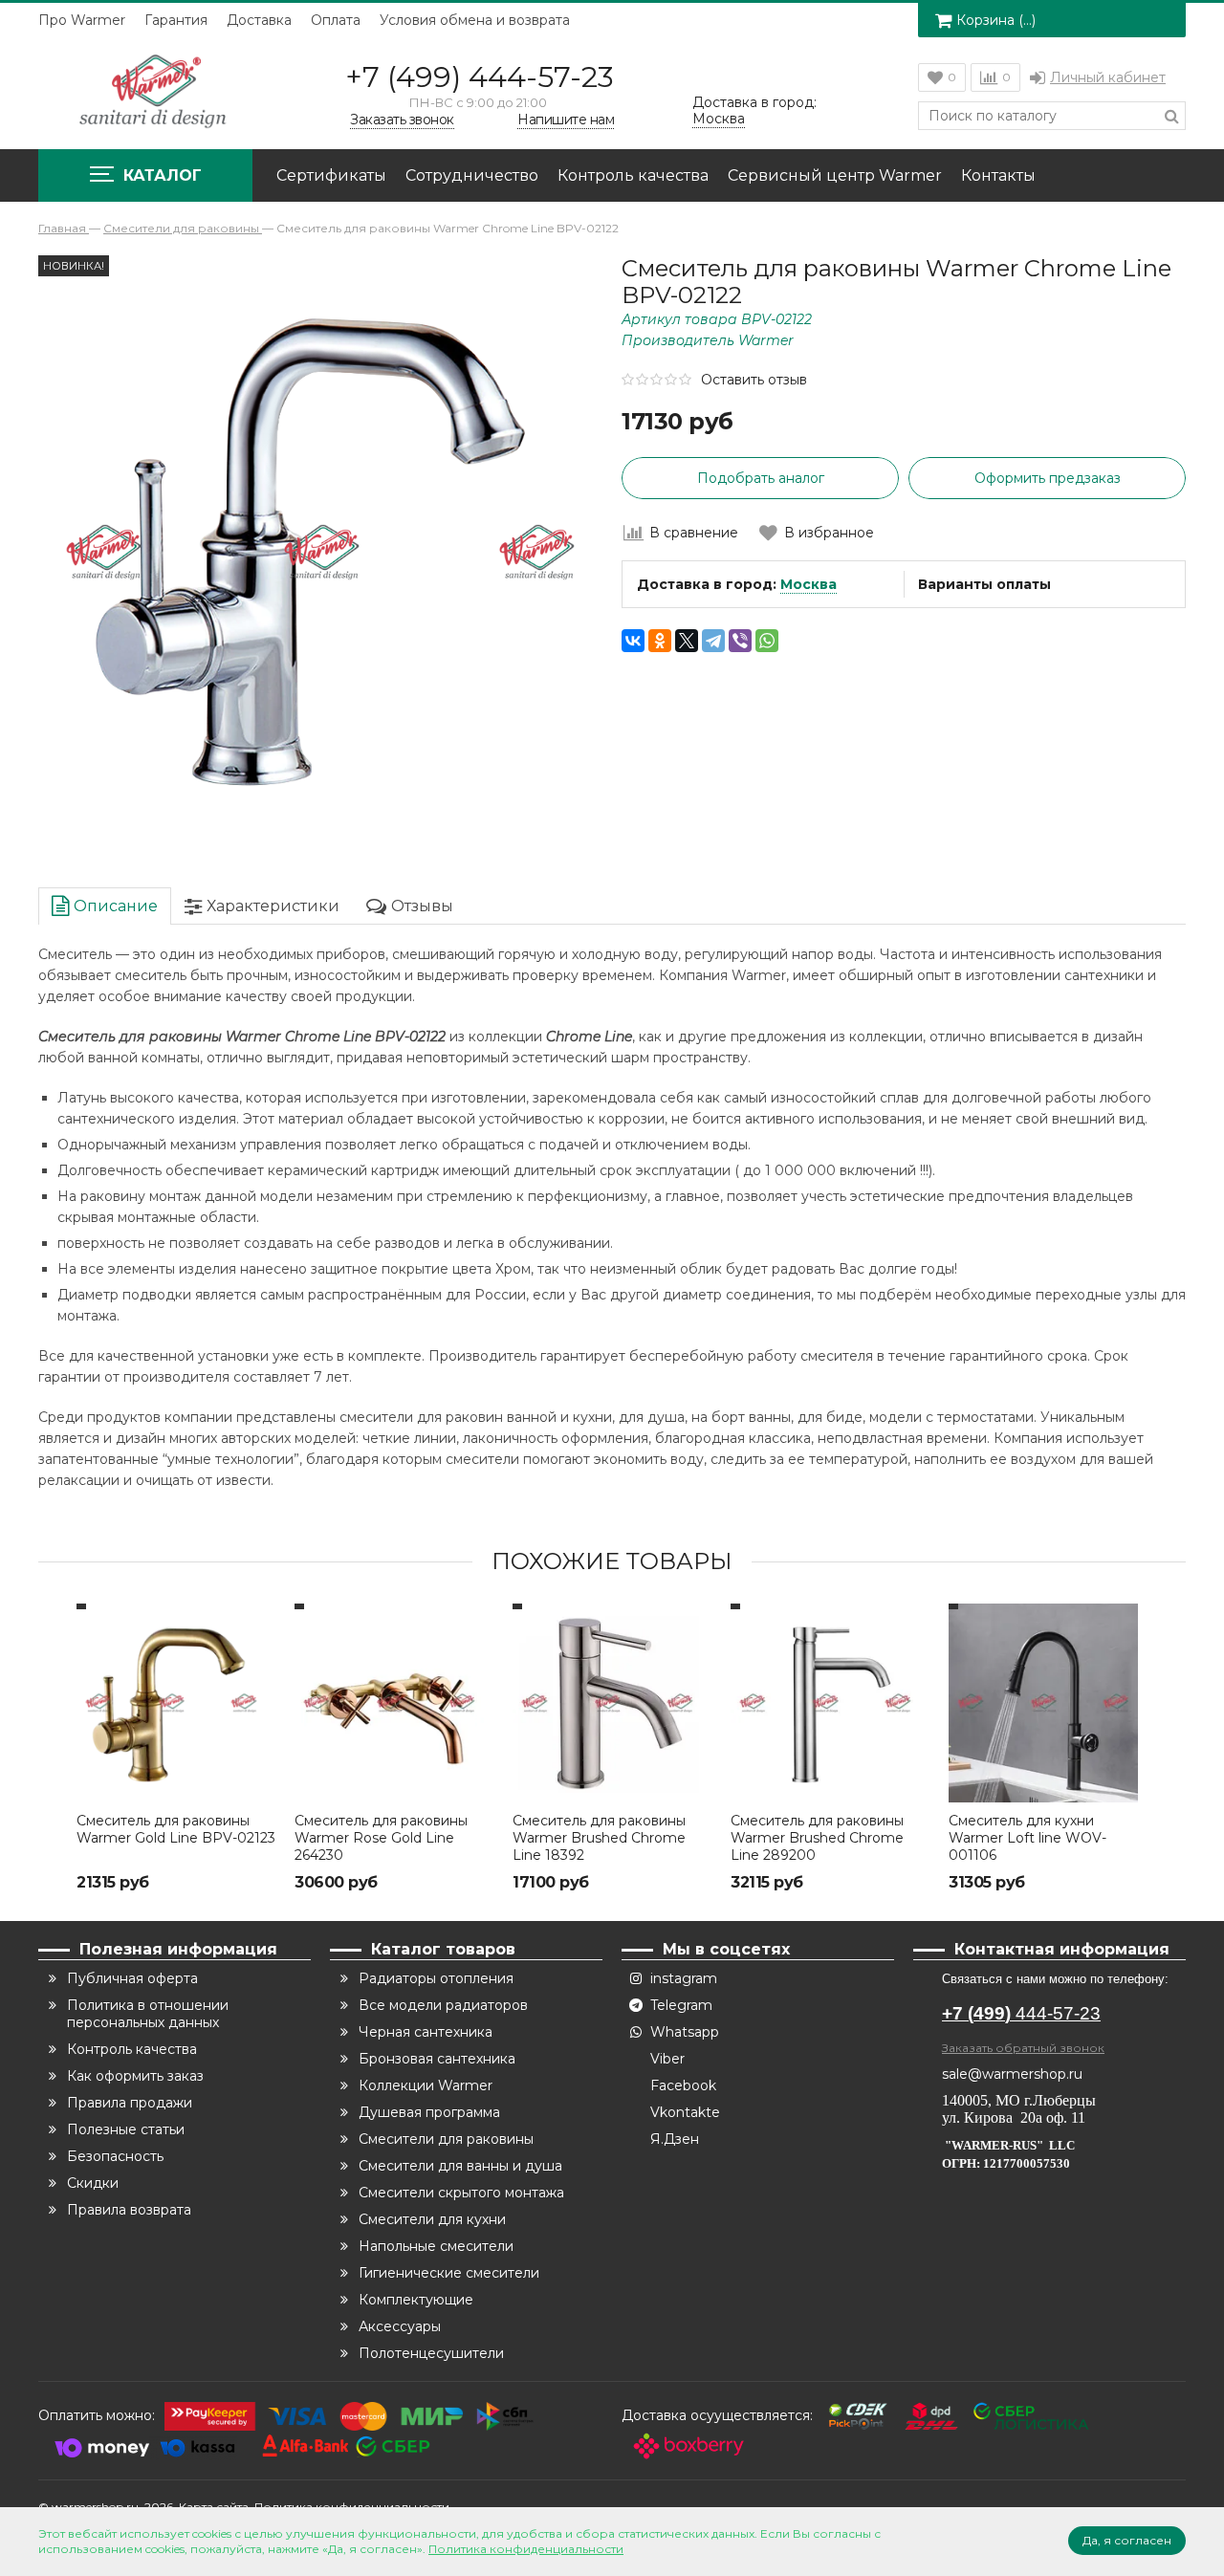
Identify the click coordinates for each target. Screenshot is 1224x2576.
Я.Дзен (675, 2139)
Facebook (683, 2085)
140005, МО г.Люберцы (1021, 2100)
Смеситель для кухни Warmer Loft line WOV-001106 (1027, 1838)
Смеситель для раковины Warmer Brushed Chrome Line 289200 (817, 1838)
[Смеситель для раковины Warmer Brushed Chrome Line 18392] (612, 1703)
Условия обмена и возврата (475, 20)
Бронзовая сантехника (437, 2059)
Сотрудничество (472, 175)
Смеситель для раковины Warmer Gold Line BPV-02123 (176, 1829)
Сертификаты (331, 175)
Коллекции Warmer (426, 2085)
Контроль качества (633, 175)
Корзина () (996, 20)
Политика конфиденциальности (526, 2549)
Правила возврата (129, 2210)
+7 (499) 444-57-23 (480, 77)
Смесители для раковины (446, 2139)
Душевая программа (429, 2112)
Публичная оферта (132, 1978)
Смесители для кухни (432, 2219)
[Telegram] (713, 641)
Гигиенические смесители (449, 2273)
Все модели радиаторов (443, 2005)
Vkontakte (685, 2112)
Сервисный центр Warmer (835, 175)
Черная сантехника (426, 2032)
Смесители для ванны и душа (460, 2166)
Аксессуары (400, 2326)
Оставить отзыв (754, 380)
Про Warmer (82, 20)
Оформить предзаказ (1048, 478)
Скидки (93, 2183)
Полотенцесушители (431, 2353)
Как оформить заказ (135, 2076)
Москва (809, 584)
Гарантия (176, 20)
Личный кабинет (1108, 77)
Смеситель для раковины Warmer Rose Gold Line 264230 (381, 1838)
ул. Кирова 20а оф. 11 (1014, 2118)
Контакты (998, 175)
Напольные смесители (436, 2246)
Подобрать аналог (761, 478)
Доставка (259, 20)
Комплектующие (416, 2300)
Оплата (336, 20)
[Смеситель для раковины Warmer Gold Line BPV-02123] (176, 1703)
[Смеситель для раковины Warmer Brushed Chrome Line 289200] (830, 1703)
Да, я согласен (1127, 2540)
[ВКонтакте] (633, 641)
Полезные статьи (126, 2129)
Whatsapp (685, 2032)
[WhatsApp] (767, 641)
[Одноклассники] (660, 641)
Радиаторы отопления (436, 1978)
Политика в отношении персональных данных (148, 2014)
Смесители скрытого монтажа (461, 2193)
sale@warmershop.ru (1012, 2074)
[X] (687, 641)
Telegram (681, 2005)
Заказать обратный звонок (1023, 2048)
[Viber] (740, 641)
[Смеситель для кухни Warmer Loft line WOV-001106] (1048, 1703)
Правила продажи (130, 2103)
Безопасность (115, 2156)
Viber (667, 2059)
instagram (684, 1978)
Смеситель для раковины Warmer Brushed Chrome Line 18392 (599, 1838)
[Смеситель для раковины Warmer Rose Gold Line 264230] (394, 1703)
